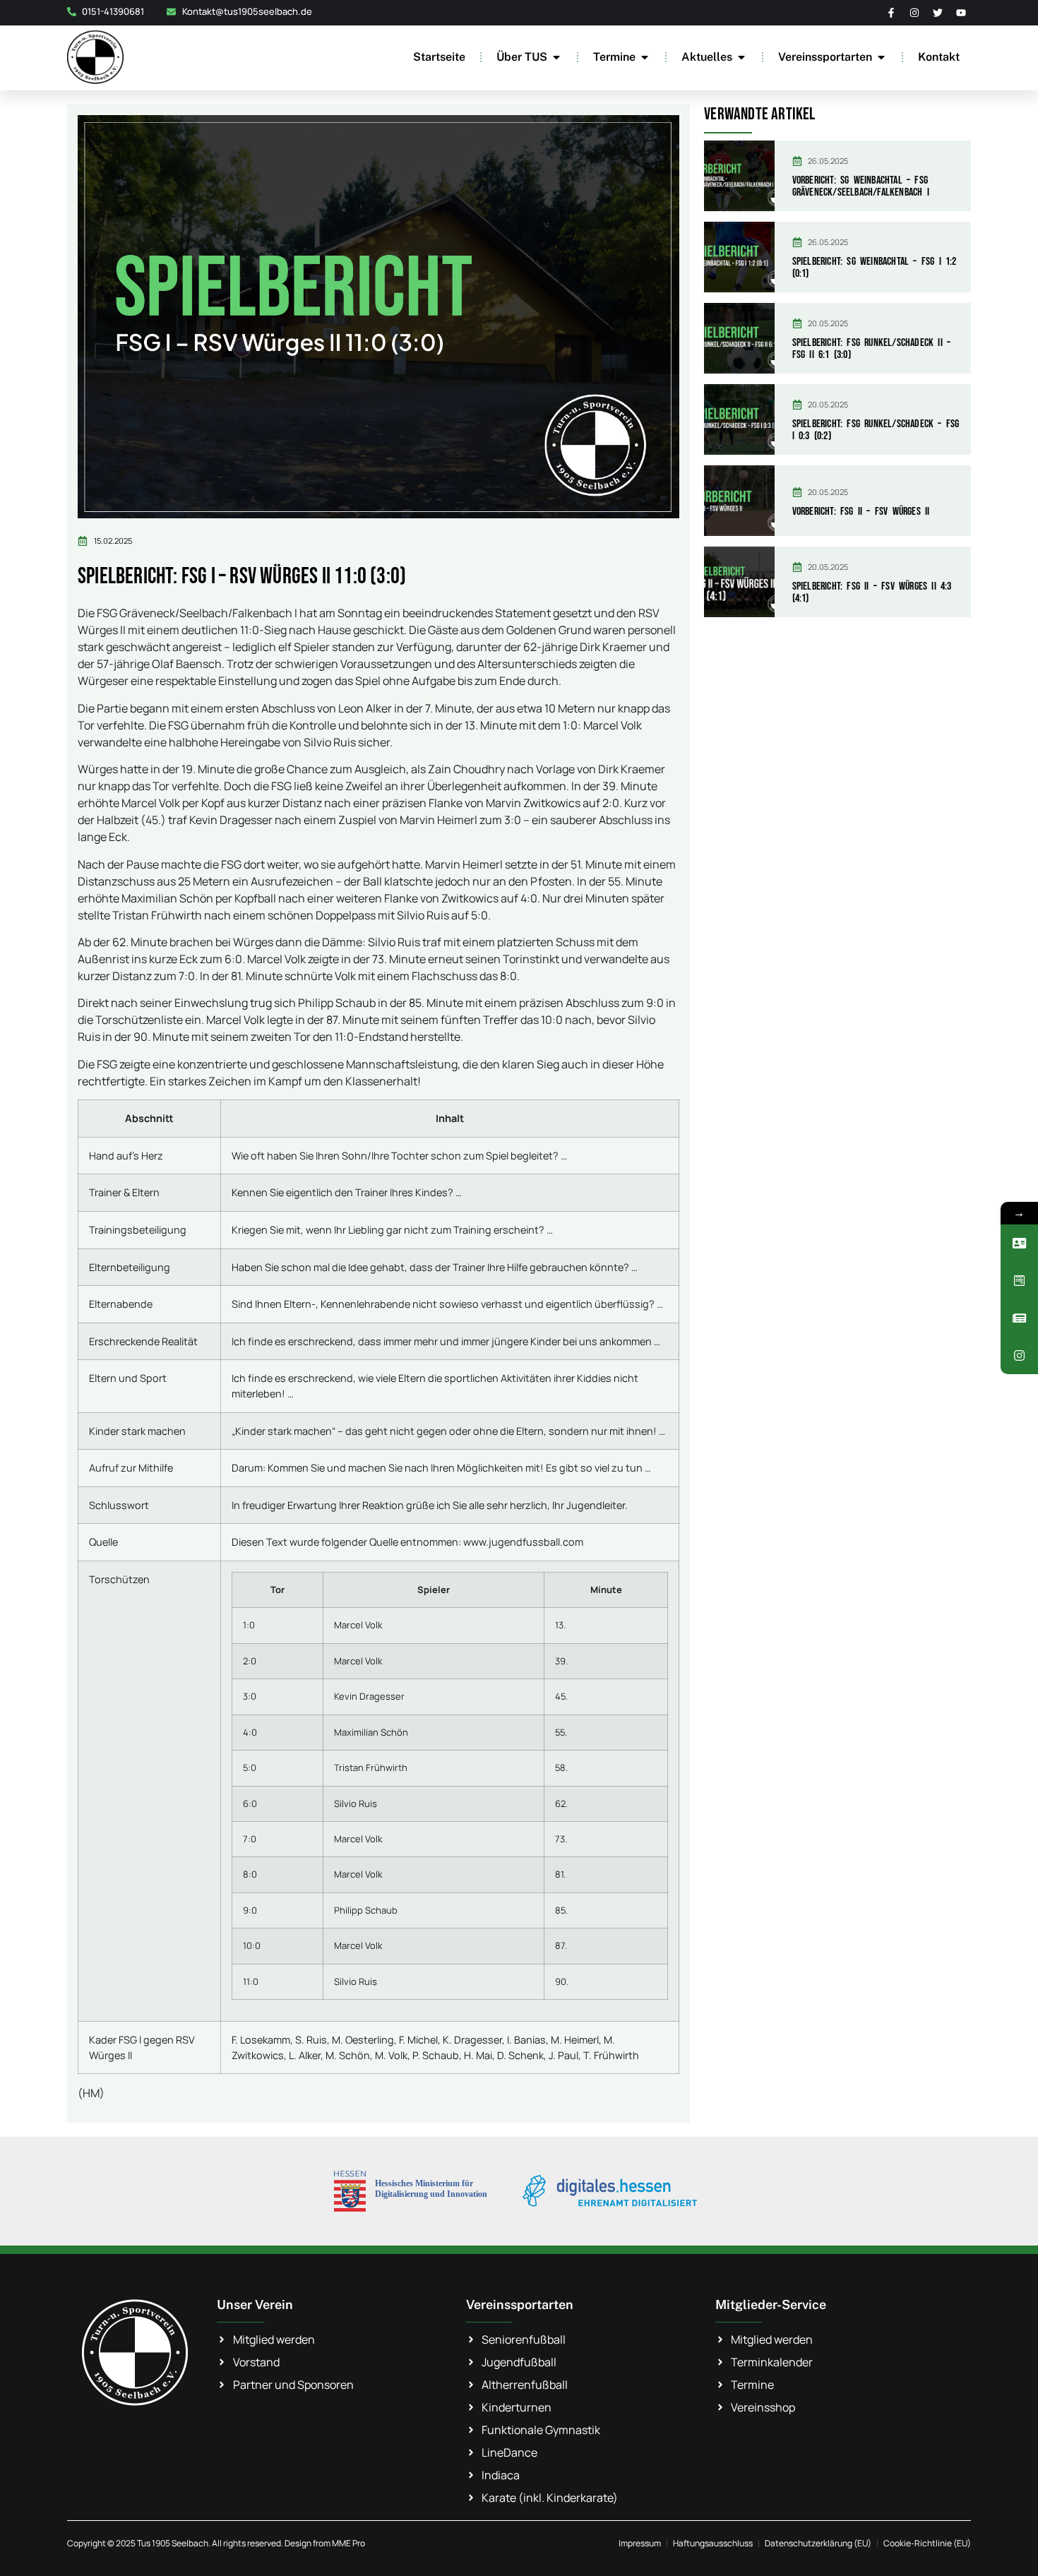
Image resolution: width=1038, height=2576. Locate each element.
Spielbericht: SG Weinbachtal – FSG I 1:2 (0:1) (875, 268)
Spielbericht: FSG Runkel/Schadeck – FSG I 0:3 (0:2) (876, 430)
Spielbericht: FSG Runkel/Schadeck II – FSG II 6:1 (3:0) (872, 349)
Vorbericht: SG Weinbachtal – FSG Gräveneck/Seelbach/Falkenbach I (861, 187)
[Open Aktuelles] (741, 57)
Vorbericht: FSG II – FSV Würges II (861, 512)
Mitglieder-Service (771, 2304)
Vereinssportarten (520, 2304)
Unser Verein (255, 2304)
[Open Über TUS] (556, 57)
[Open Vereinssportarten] (881, 57)
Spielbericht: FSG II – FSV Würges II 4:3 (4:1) (872, 593)
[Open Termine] (645, 57)
